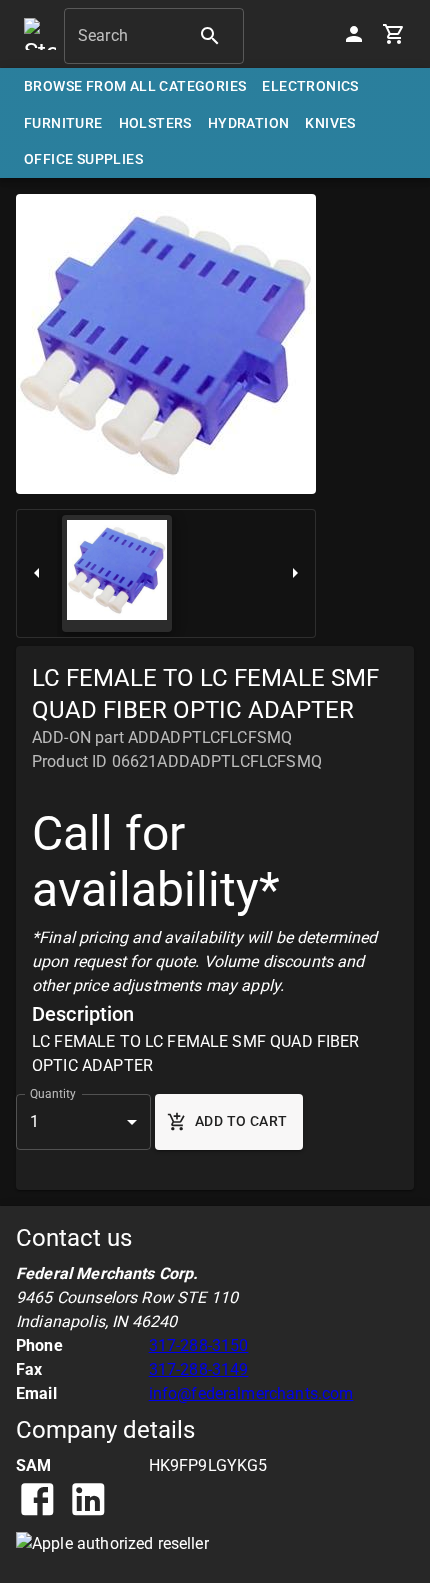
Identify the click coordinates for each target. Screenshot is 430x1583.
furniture (63, 123)
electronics (310, 86)
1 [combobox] (34, 1121)
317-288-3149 (199, 1369)
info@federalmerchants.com (251, 1393)
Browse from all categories (135, 86)
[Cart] (394, 34)
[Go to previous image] (37, 573)
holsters (155, 123)
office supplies (83, 159)
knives (330, 123)
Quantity (53, 1093)
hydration (249, 123)
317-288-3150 (199, 1345)
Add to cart (241, 1121)
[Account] (354, 34)
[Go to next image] (295, 573)
